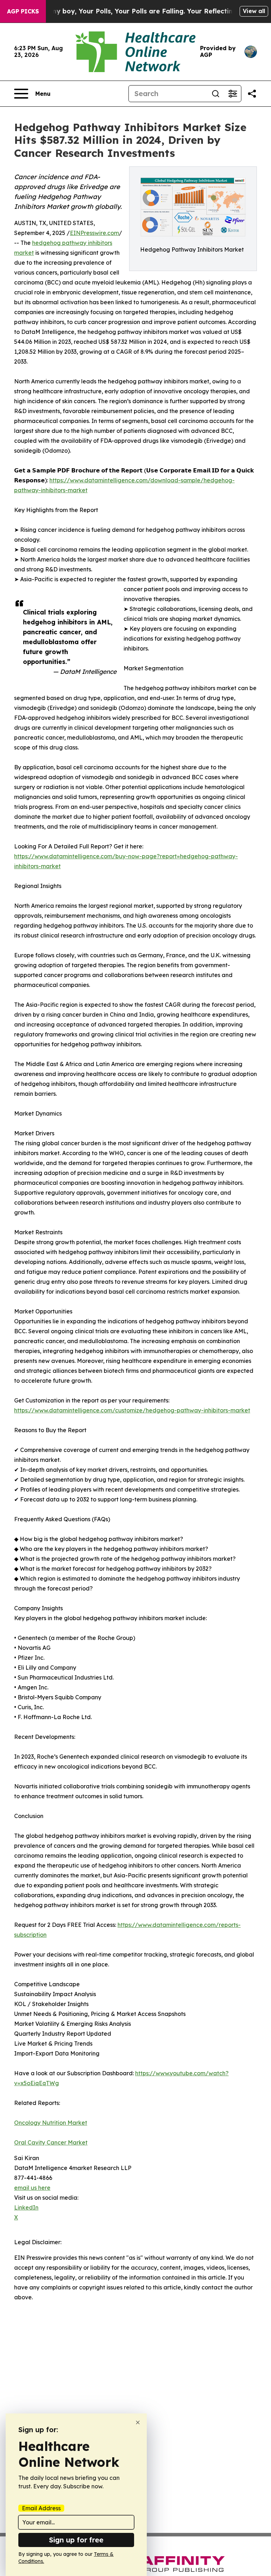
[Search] (216, 94)
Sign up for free (76, 2540)
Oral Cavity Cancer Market (51, 2142)
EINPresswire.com (94, 233)
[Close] (138, 2422)
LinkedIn (26, 2207)
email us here (32, 2188)
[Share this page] (252, 94)
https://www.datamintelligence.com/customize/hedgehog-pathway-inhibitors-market (132, 1410)
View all (254, 11)
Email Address (41, 2508)
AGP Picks (23, 11)
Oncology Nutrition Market (51, 2123)
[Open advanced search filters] (233, 94)
